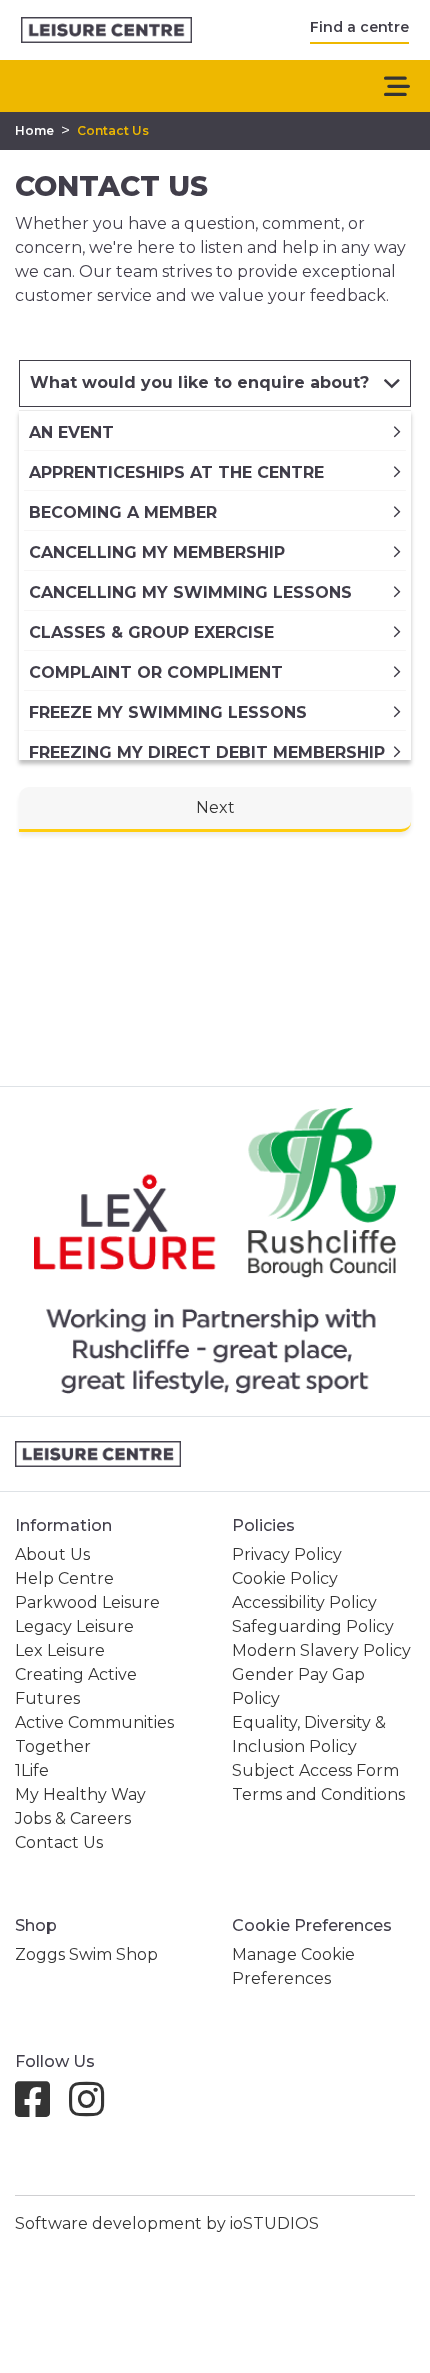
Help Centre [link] (64, 1578)
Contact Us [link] (113, 130)
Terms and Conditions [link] (318, 1794)
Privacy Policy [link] (287, 1554)
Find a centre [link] (359, 27)
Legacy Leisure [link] (74, 1626)
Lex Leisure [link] (60, 1650)
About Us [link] (52, 1554)
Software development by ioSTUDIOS (167, 2223)
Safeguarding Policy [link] (313, 1626)
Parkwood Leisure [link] (87, 1602)
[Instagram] (94, 2108)
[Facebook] (40, 2108)
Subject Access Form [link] (315, 1770)
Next (215, 807)
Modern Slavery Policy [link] (321, 1650)
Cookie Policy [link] (285, 1578)
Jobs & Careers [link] (73, 1818)
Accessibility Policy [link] (304, 1602)
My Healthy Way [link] (80, 1794)
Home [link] (34, 130)
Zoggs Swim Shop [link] (86, 1954)
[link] (106, 30)
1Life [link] (32, 1770)
